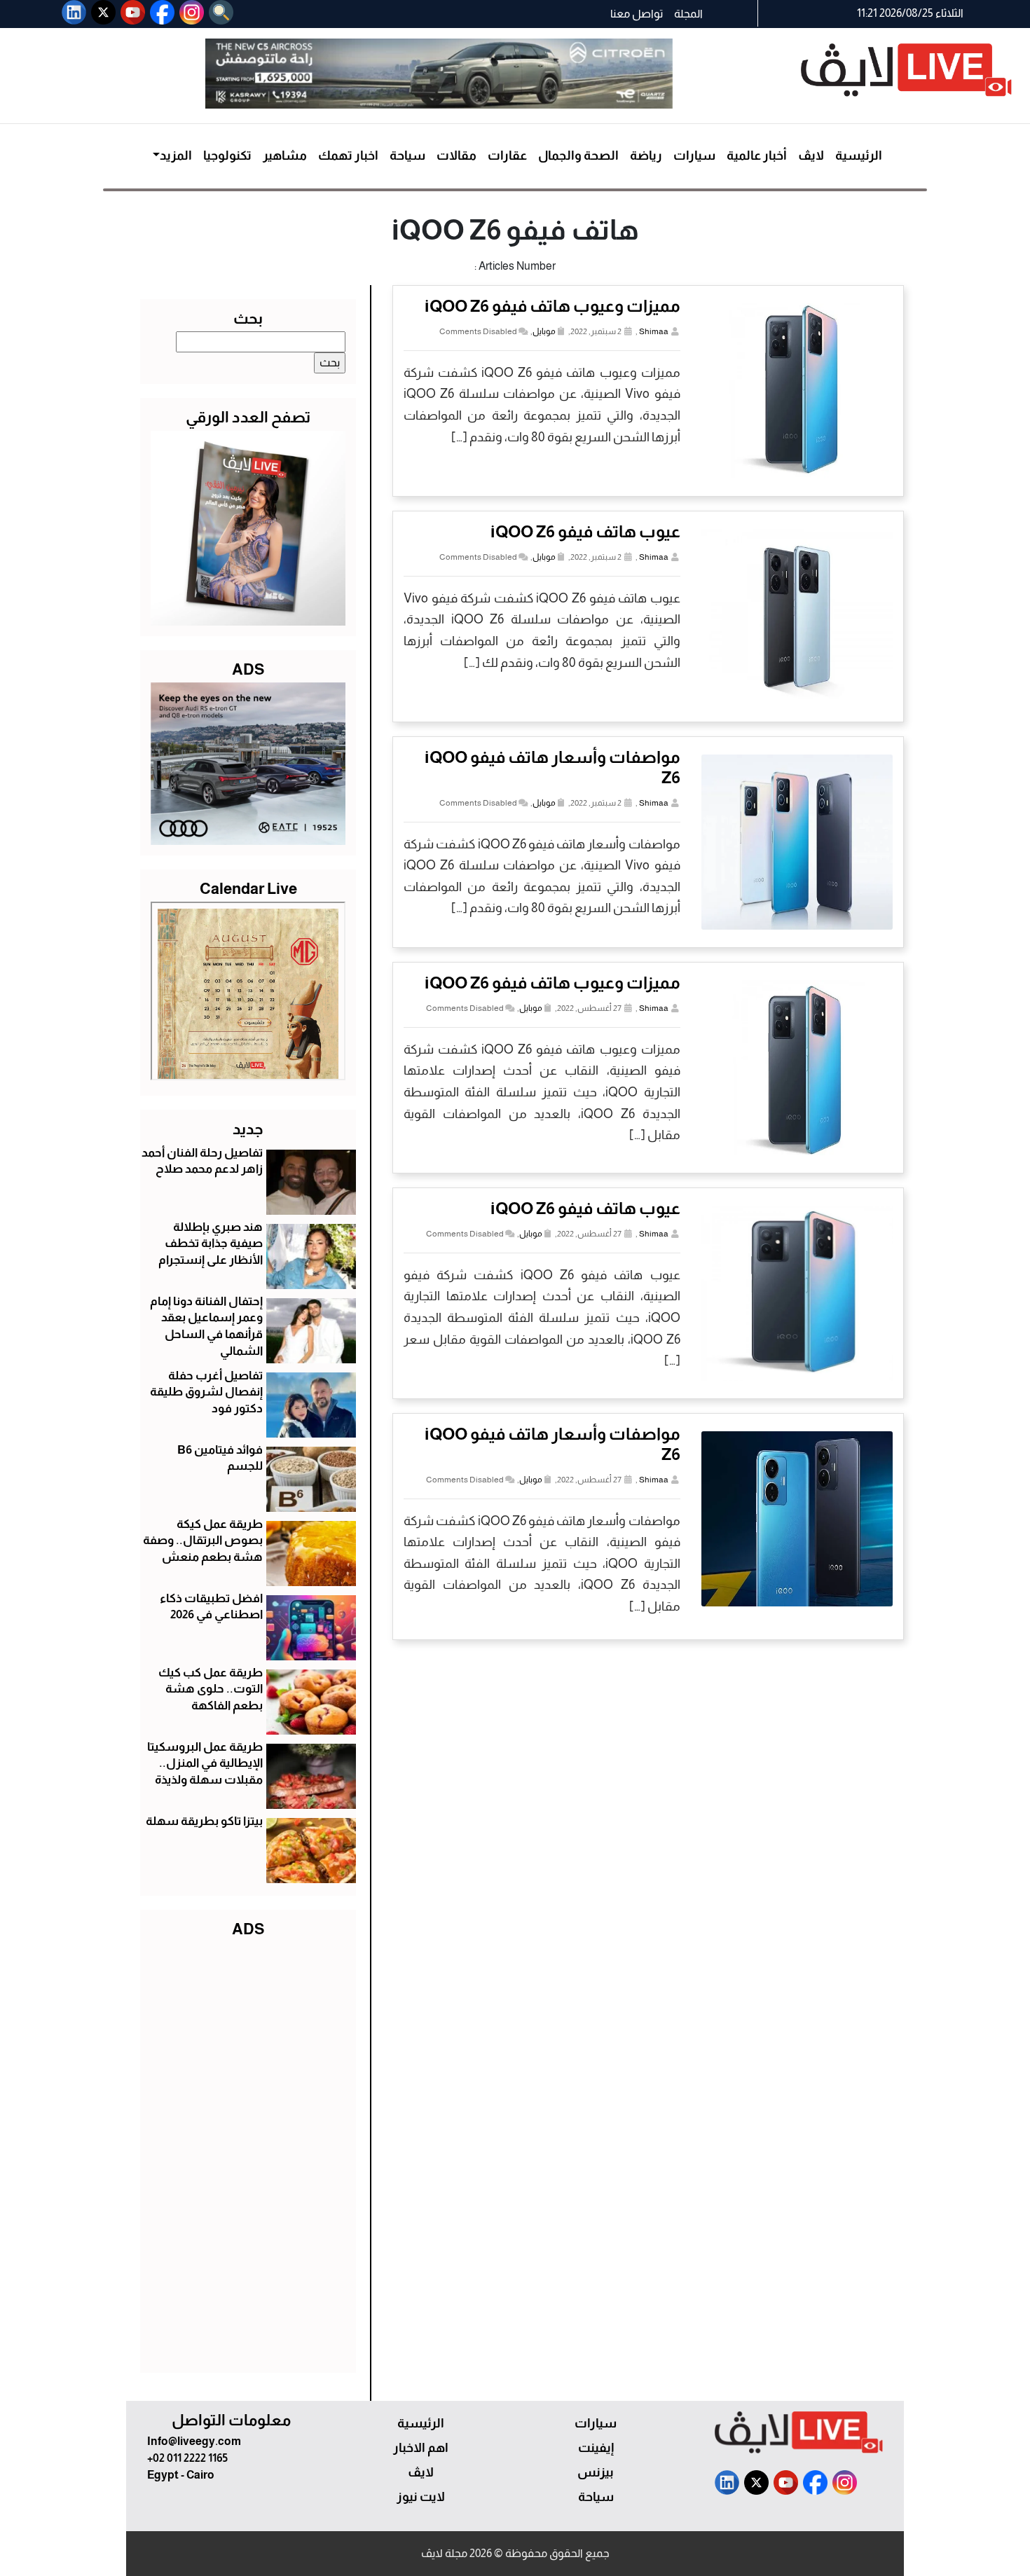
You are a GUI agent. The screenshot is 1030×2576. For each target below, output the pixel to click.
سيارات (694, 156)
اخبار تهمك (348, 156)
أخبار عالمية (757, 156)
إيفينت (596, 2448)
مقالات (456, 156)
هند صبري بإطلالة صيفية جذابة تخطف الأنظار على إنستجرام (211, 1244)
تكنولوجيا (227, 156)
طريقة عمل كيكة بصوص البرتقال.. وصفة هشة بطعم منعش (203, 1541)
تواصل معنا (637, 14)
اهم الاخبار (421, 2448)
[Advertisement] (248, 2152)
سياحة (407, 156)
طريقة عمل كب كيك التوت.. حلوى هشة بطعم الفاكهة (211, 1689)
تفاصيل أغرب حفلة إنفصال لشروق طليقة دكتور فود (206, 1392)
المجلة (688, 14)
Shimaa (654, 331)
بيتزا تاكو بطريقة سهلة (204, 1821)
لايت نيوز (421, 2497)
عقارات (507, 156)
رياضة (646, 156)
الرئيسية (859, 156)
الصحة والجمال (578, 156)
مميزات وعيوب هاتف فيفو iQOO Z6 (552, 306)
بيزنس (596, 2472)
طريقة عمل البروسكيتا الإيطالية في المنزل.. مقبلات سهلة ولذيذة (205, 1764)
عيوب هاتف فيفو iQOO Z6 (585, 531)
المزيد (176, 156)
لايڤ (811, 156)
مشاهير (285, 156)
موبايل (544, 331)
